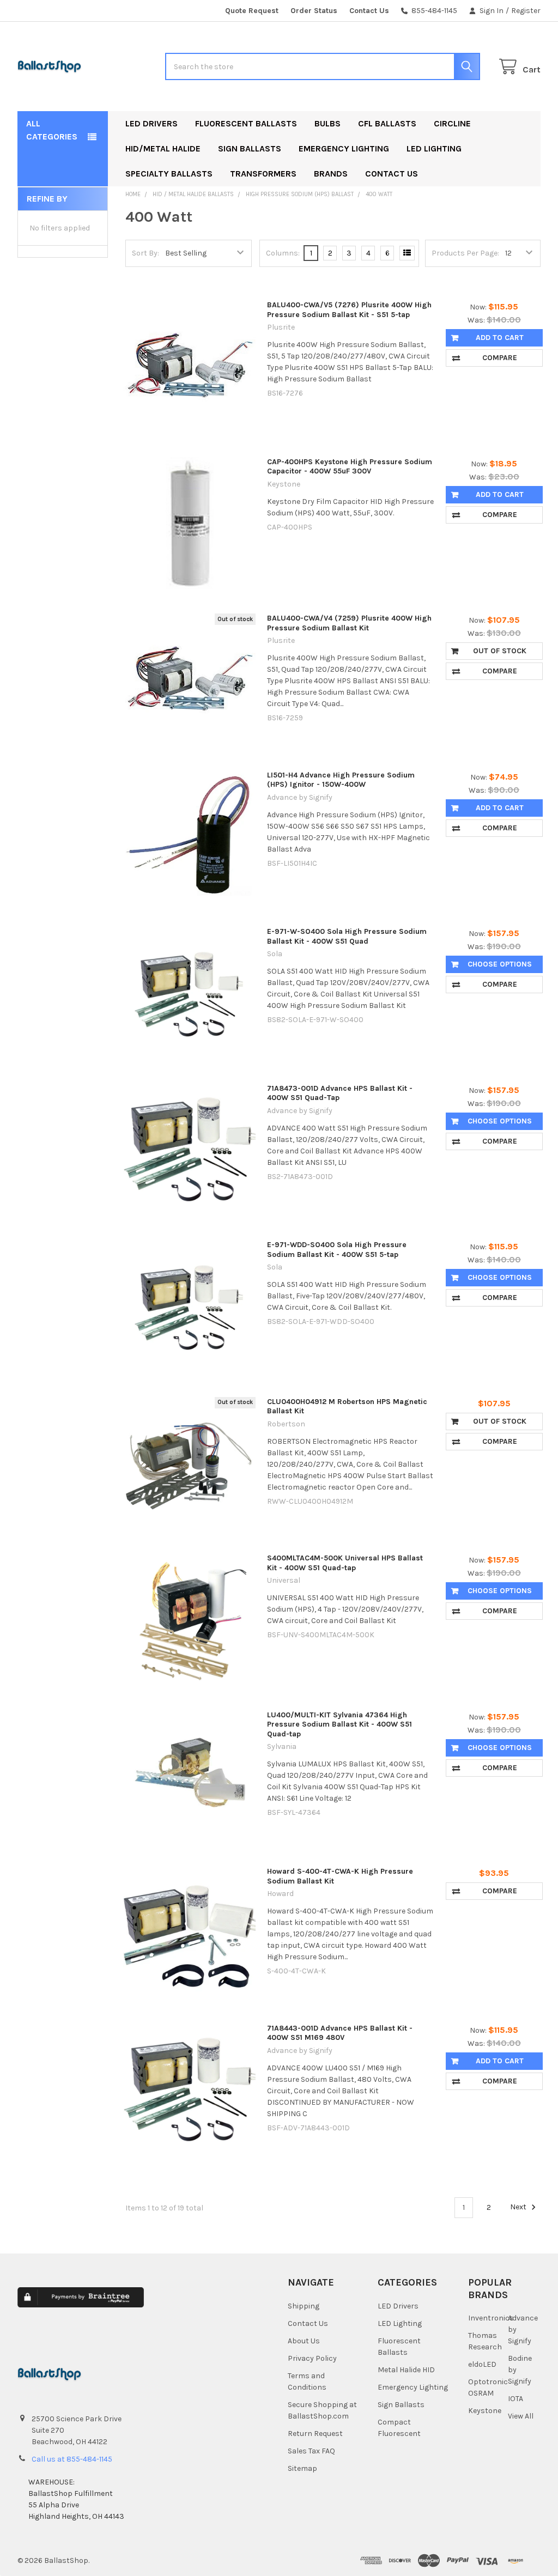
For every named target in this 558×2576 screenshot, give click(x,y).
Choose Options (500, 964)
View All (521, 2416)
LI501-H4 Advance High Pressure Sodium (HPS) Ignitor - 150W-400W (341, 780)
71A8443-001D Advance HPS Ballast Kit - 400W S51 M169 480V (340, 2033)
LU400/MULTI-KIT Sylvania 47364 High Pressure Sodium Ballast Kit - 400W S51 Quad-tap (339, 1724)
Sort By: (145, 253)
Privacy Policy (312, 2358)
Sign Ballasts (250, 148)
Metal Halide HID (406, 2370)
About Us (304, 2341)
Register (526, 11)
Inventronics (491, 2318)
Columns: (283, 253)
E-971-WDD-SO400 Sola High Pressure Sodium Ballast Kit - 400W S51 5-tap (337, 1250)
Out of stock (500, 651)
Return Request (315, 2434)
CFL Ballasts (387, 123)
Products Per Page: (465, 253)
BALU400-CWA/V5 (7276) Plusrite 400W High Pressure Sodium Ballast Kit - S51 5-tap (349, 310)
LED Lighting (434, 148)
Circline (452, 123)
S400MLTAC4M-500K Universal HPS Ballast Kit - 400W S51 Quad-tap (345, 1563)
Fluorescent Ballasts (246, 123)
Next (519, 2207)
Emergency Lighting (344, 148)
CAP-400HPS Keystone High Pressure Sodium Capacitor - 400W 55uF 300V (350, 467)
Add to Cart (500, 338)
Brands (331, 174)
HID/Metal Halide (163, 148)
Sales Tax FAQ (311, 2451)
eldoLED (482, 2364)
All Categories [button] (52, 130)
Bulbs (327, 123)
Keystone (485, 2411)
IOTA (515, 2399)
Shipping (304, 2306)
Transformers (263, 174)
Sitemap (302, 2468)
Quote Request (252, 11)
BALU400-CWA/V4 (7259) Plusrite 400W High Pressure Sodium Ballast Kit (349, 623)
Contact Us (369, 11)
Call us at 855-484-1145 (72, 2459)
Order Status (314, 11)
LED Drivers (151, 123)
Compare (500, 358)
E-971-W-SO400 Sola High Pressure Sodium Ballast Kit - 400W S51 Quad (347, 936)
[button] (202, 2307)
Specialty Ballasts (169, 174)
